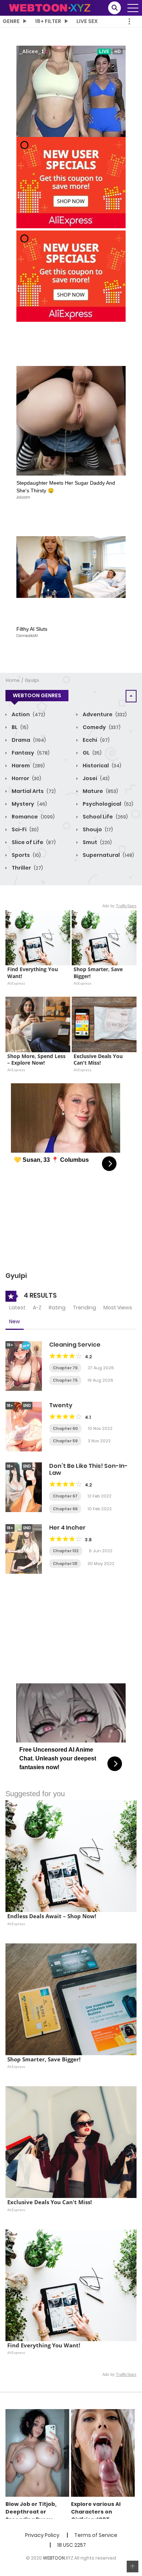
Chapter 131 (65, 1564)
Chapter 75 (65, 1380)
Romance (33, 817)
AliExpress (16, 983)
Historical (101, 766)
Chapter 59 (65, 1441)
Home (13, 680)
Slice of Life (33, 842)
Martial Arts (33, 791)
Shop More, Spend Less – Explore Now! (37, 1060)
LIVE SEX (87, 21)
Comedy (101, 727)
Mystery (29, 804)
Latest (17, 1308)
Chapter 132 (66, 1551)
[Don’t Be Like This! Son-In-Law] (24, 1487)
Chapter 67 (65, 1496)
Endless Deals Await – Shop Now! (52, 1916)
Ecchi (96, 740)
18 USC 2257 (72, 2545)
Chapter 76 (65, 1368)
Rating (57, 1308)
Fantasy (30, 753)
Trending (84, 1308)
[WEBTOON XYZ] (50, 7)
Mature (100, 791)
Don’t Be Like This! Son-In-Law (88, 1469)
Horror (26, 778)
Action (28, 714)
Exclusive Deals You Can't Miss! (99, 1060)
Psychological (107, 804)
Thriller (27, 868)
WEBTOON (54, 2558)
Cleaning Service (75, 1345)
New (15, 1321)
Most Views (118, 1308)
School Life (105, 817)
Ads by (119, 906)
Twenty (61, 1405)
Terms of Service (96, 2535)
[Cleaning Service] (24, 1366)
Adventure (104, 714)
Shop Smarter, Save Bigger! (99, 973)
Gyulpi (32, 680)
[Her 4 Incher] (24, 1549)
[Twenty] (24, 1426)
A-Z (37, 1308)
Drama (28, 740)
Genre (11, 21)
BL (19, 727)
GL (92, 753)
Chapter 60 (65, 1428)
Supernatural (108, 855)
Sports (26, 855)
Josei (96, 778)
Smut (97, 842)
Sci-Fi (25, 829)
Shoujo (97, 829)
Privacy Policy (42, 2535)
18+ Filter (48, 21)
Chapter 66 (65, 1509)
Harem (28, 766)
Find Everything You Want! (33, 973)
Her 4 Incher (67, 1528)
